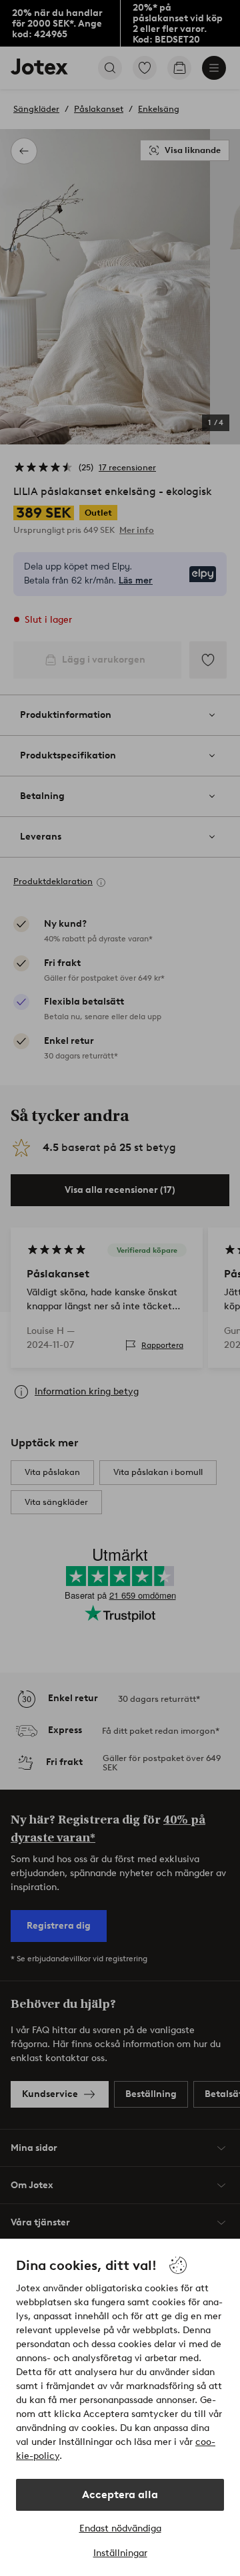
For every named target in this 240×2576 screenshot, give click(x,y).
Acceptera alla (120, 2495)
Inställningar (120, 2553)
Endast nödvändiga (120, 2528)
